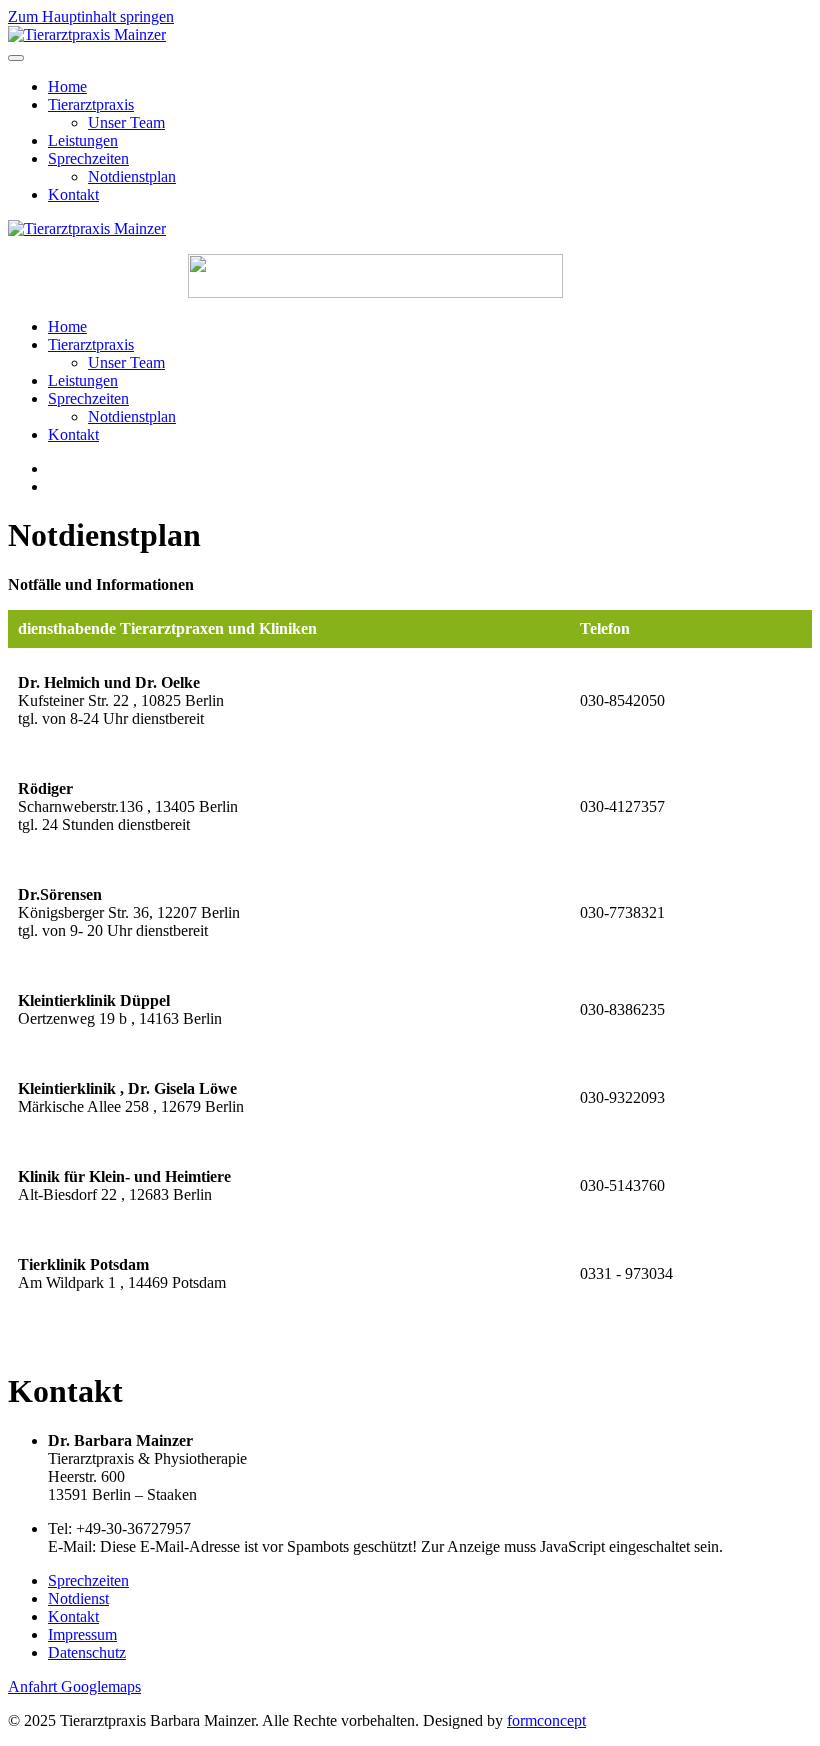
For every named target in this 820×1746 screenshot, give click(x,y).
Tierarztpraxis (91, 104)
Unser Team (126, 122)
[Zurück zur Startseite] (87, 34)
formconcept (546, 1720)
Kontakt (73, 194)
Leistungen (83, 140)
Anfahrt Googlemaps (74, 1686)
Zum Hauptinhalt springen (91, 16)
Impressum (82, 1634)
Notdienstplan (132, 176)
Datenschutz (87, 1652)
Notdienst (78, 1598)
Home (67, 86)
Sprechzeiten (88, 158)
